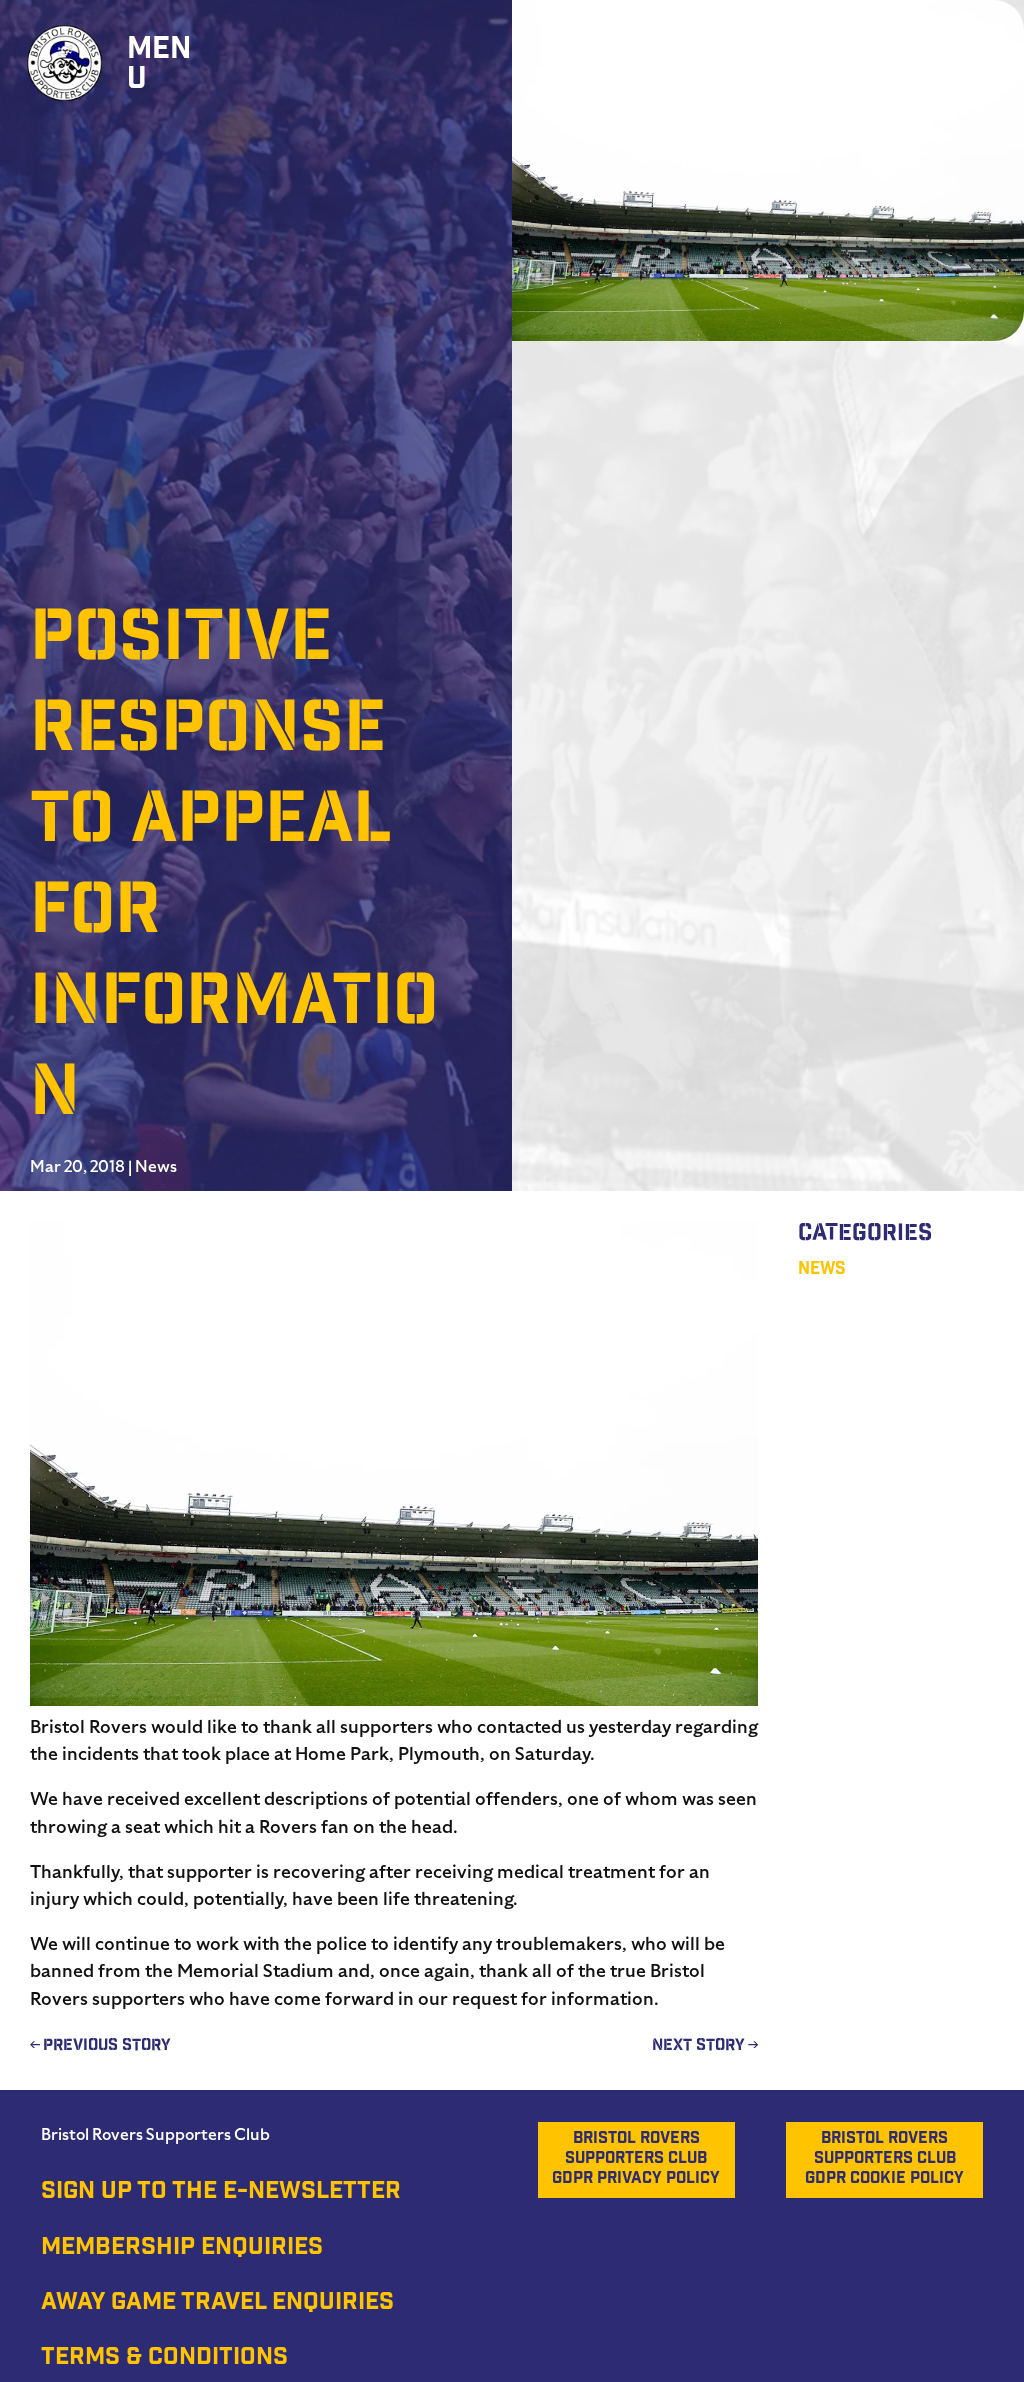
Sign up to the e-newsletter (221, 2193)
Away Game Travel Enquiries (217, 2304)
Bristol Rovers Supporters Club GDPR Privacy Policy (636, 2159)
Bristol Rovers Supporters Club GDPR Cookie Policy (884, 2159)
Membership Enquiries (182, 2249)
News (156, 1167)
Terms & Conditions (164, 2359)
